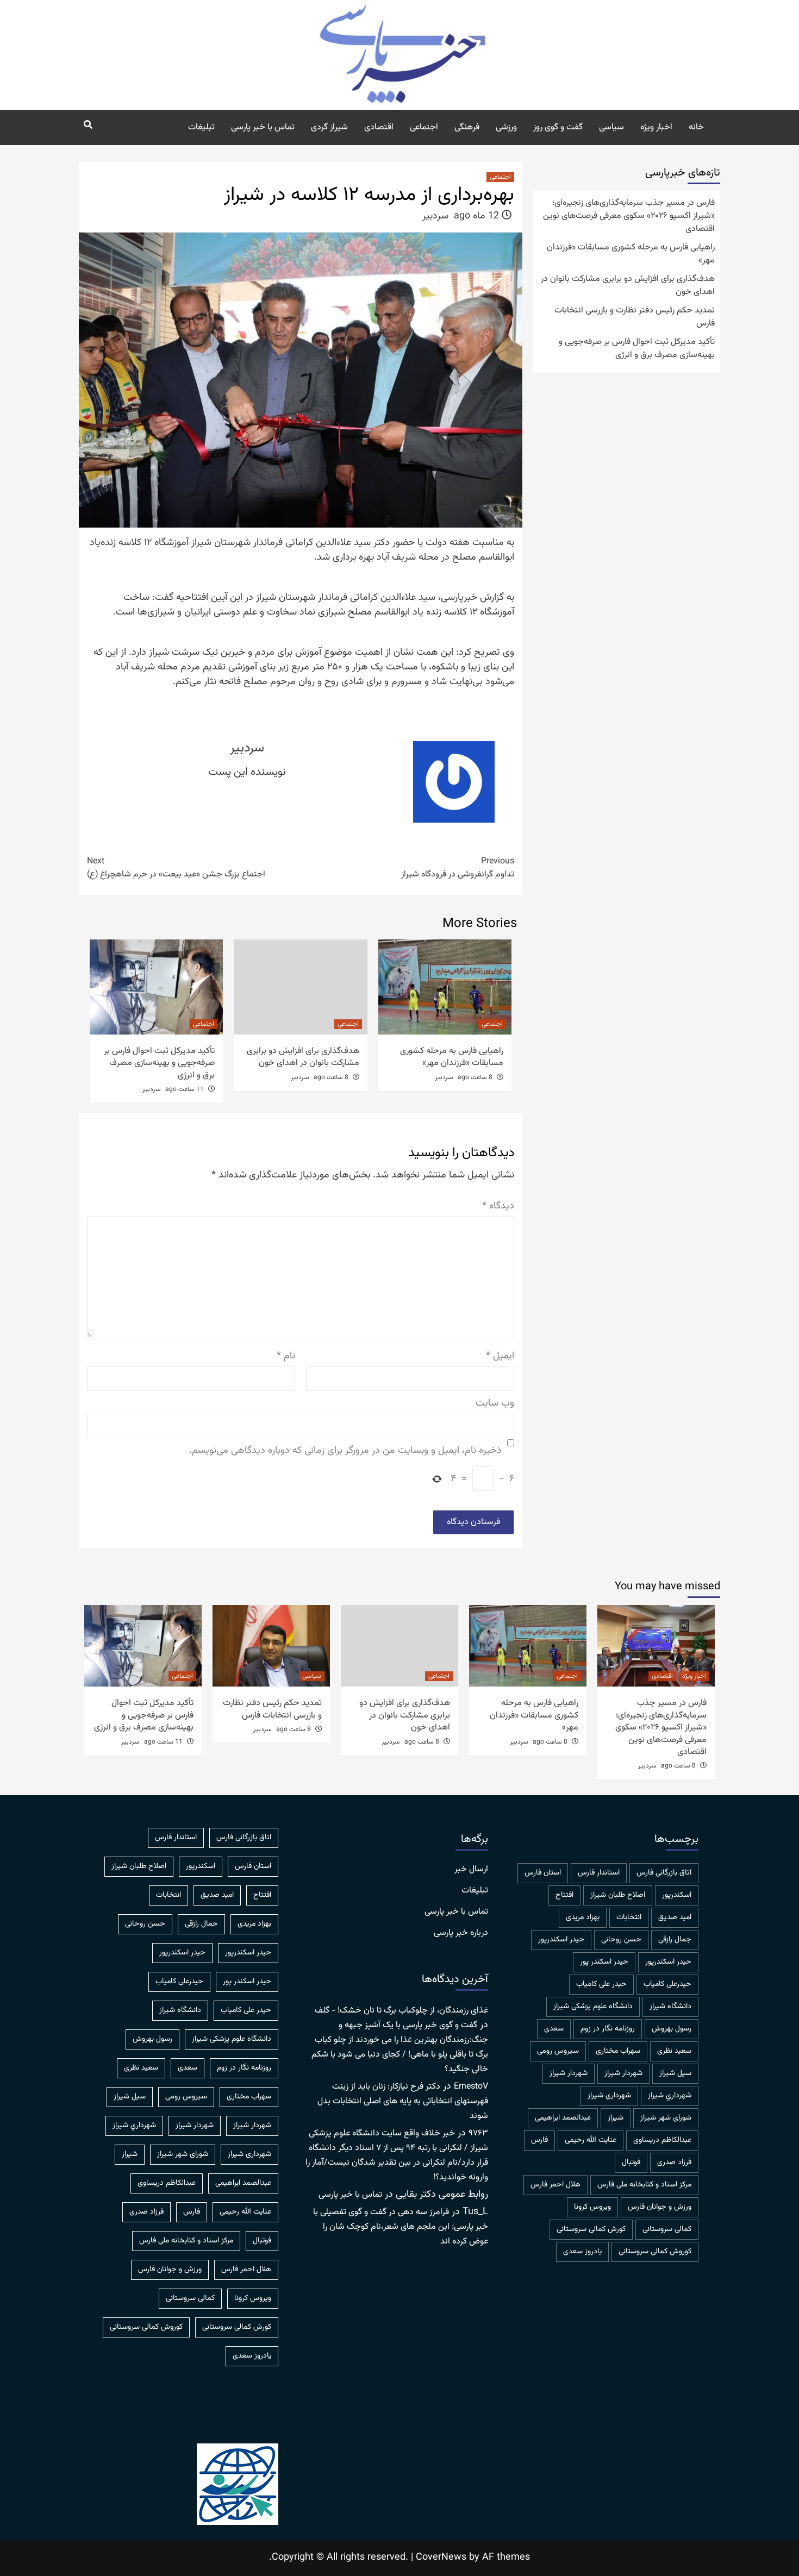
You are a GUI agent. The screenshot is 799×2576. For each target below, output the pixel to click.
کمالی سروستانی (667, 2229)
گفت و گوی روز (558, 127)
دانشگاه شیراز (670, 2007)
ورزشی (506, 127)
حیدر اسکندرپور (668, 1962)
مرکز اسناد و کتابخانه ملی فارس (644, 2185)
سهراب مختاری (618, 2051)
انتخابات (629, 1917)
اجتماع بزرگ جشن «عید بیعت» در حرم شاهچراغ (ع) (176, 868)
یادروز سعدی (582, 2252)
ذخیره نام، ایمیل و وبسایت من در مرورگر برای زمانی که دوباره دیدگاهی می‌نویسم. (345, 1451)
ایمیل (500, 1356)
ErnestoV (471, 2087)
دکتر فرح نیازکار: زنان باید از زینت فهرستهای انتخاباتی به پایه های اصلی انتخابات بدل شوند (403, 2101)
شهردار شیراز (569, 2073)
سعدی (554, 2029)
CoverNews (441, 2558)
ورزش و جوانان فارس (660, 2207)
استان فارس (543, 1873)
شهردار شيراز (623, 2073)
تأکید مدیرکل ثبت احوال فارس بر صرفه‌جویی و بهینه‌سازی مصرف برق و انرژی (159, 1063)
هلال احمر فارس (555, 2185)
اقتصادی (379, 127)
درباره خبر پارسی (461, 1933)
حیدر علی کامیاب (601, 1984)
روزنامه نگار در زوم (608, 2029)
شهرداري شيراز (670, 2096)
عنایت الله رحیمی (591, 2140)
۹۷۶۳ (478, 2133)
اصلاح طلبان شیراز (618, 1895)
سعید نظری (674, 2051)
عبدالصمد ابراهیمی (563, 2118)
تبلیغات (201, 127)
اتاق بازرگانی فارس (664, 1873)
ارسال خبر (471, 1870)
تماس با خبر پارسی (263, 127)
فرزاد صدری (674, 2163)
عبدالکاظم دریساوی (662, 2140)
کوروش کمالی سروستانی (655, 2252)
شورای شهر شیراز (666, 2118)
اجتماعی (424, 127)
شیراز (616, 2118)
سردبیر (435, 216)
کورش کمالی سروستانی (591, 2229)
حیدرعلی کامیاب (667, 1984)
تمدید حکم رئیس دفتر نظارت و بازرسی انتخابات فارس (635, 317)
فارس (539, 2140)
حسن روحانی (621, 1940)
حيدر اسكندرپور (561, 1940)
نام (286, 1356)
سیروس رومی (558, 2051)
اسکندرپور (677, 1895)
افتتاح (564, 1895)
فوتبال (631, 2163)
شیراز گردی (329, 127)
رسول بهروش (672, 2029)
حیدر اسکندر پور (604, 1962)
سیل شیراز (675, 2073)
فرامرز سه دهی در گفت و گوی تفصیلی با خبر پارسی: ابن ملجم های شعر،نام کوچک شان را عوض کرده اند (401, 2227)
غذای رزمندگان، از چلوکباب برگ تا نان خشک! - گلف (401, 2011)
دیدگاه (498, 1206)
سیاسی (611, 127)
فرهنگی (467, 127)
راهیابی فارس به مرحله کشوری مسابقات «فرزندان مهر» (452, 1057)
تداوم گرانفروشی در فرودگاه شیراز (458, 868)
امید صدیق (675, 1917)
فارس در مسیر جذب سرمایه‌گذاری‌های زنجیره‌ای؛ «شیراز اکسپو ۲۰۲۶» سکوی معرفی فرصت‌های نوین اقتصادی (629, 216)
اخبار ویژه (656, 127)
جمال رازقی (675, 1940)
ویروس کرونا (592, 2207)
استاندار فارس (599, 1873)
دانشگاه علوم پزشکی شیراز (593, 2007)
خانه (696, 127)
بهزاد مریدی (583, 1917)
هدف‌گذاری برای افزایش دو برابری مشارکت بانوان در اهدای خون (303, 1057)
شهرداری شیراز (609, 2096)
